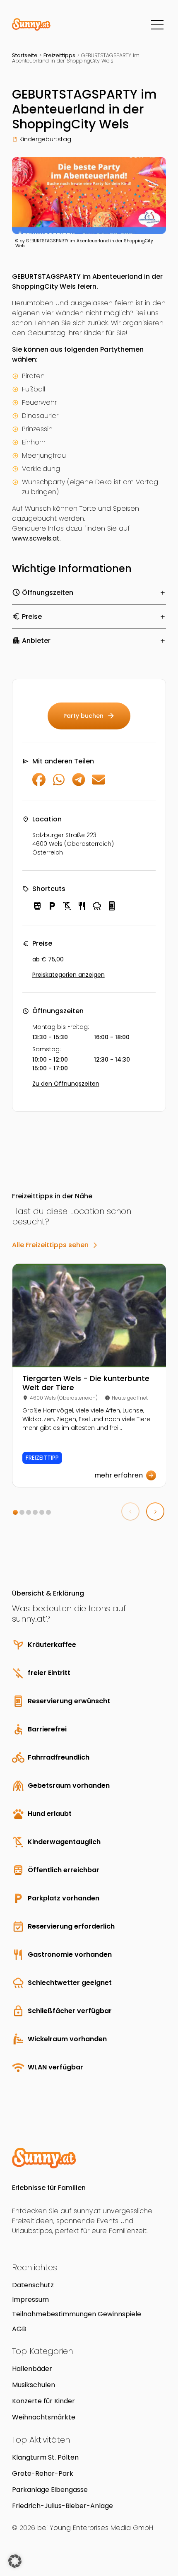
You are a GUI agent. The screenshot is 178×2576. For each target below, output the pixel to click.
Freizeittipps (59, 55)
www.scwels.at (36, 538)
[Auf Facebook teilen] (39, 784)
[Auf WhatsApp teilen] (59, 784)
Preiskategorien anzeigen (69, 975)
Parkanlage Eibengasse (50, 2490)
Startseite (25, 55)
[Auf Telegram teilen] (79, 784)
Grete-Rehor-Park (43, 2473)
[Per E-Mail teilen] (99, 784)
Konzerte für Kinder (43, 2401)
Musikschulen (34, 2385)
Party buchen (89, 716)
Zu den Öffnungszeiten (66, 1084)
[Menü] (157, 25)
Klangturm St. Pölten (45, 2457)
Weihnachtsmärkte (44, 2417)
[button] (15, 1512)
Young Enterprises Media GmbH (101, 2528)
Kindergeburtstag (45, 139)
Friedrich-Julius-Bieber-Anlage (63, 2506)
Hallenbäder (32, 2369)
